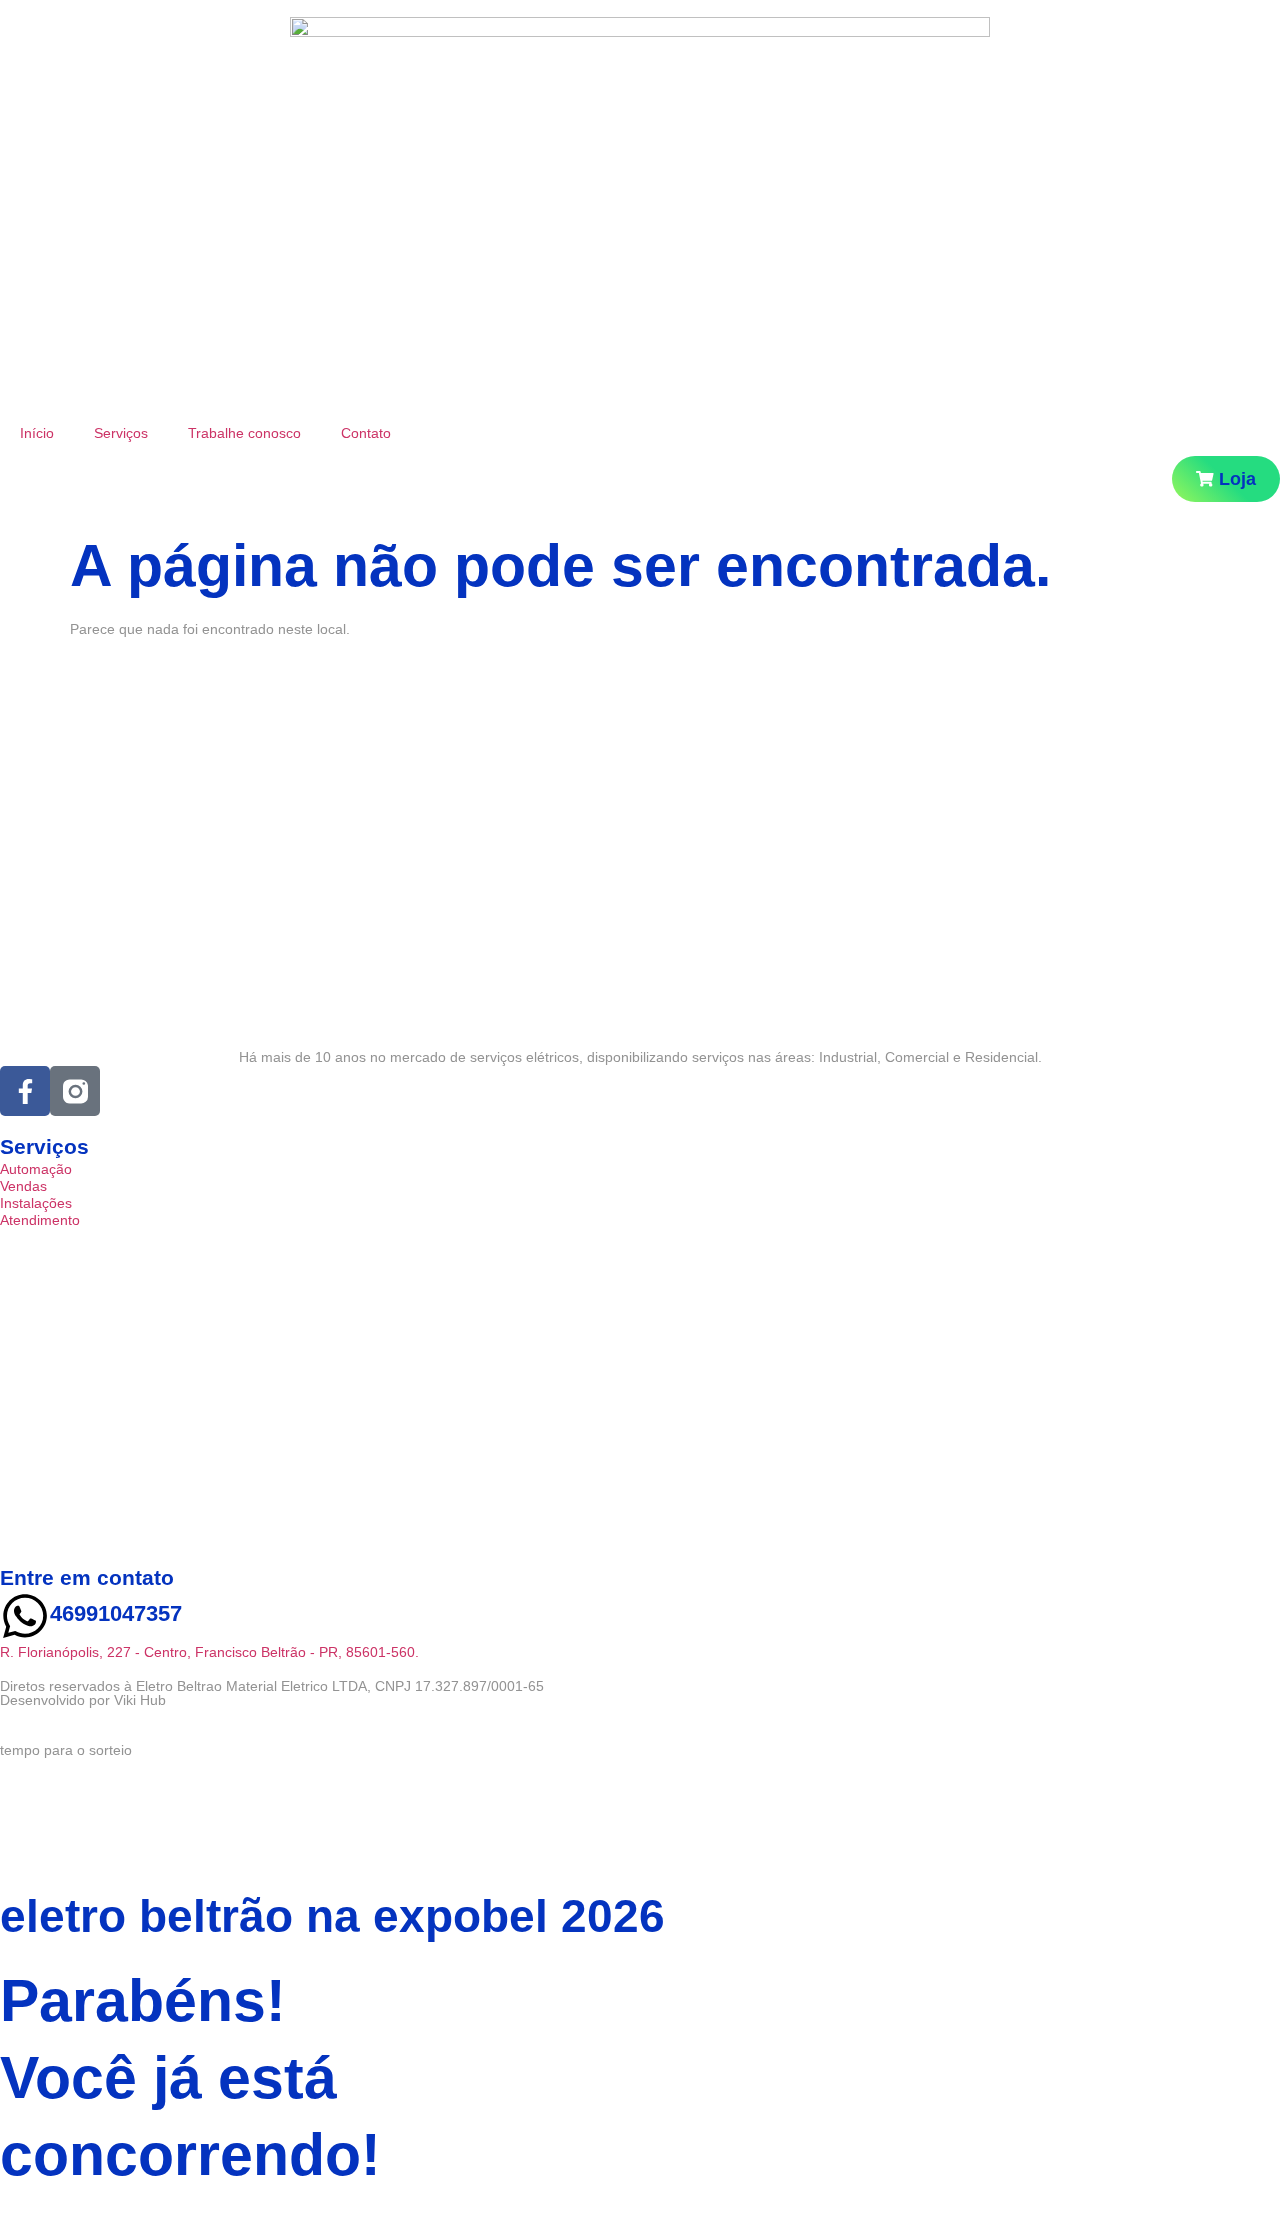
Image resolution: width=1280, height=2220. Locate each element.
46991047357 (116, 1613)
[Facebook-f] (25, 1091)
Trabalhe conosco (244, 433)
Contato (366, 433)
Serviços (121, 433)
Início (37, 433)
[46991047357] (25, 1616)
